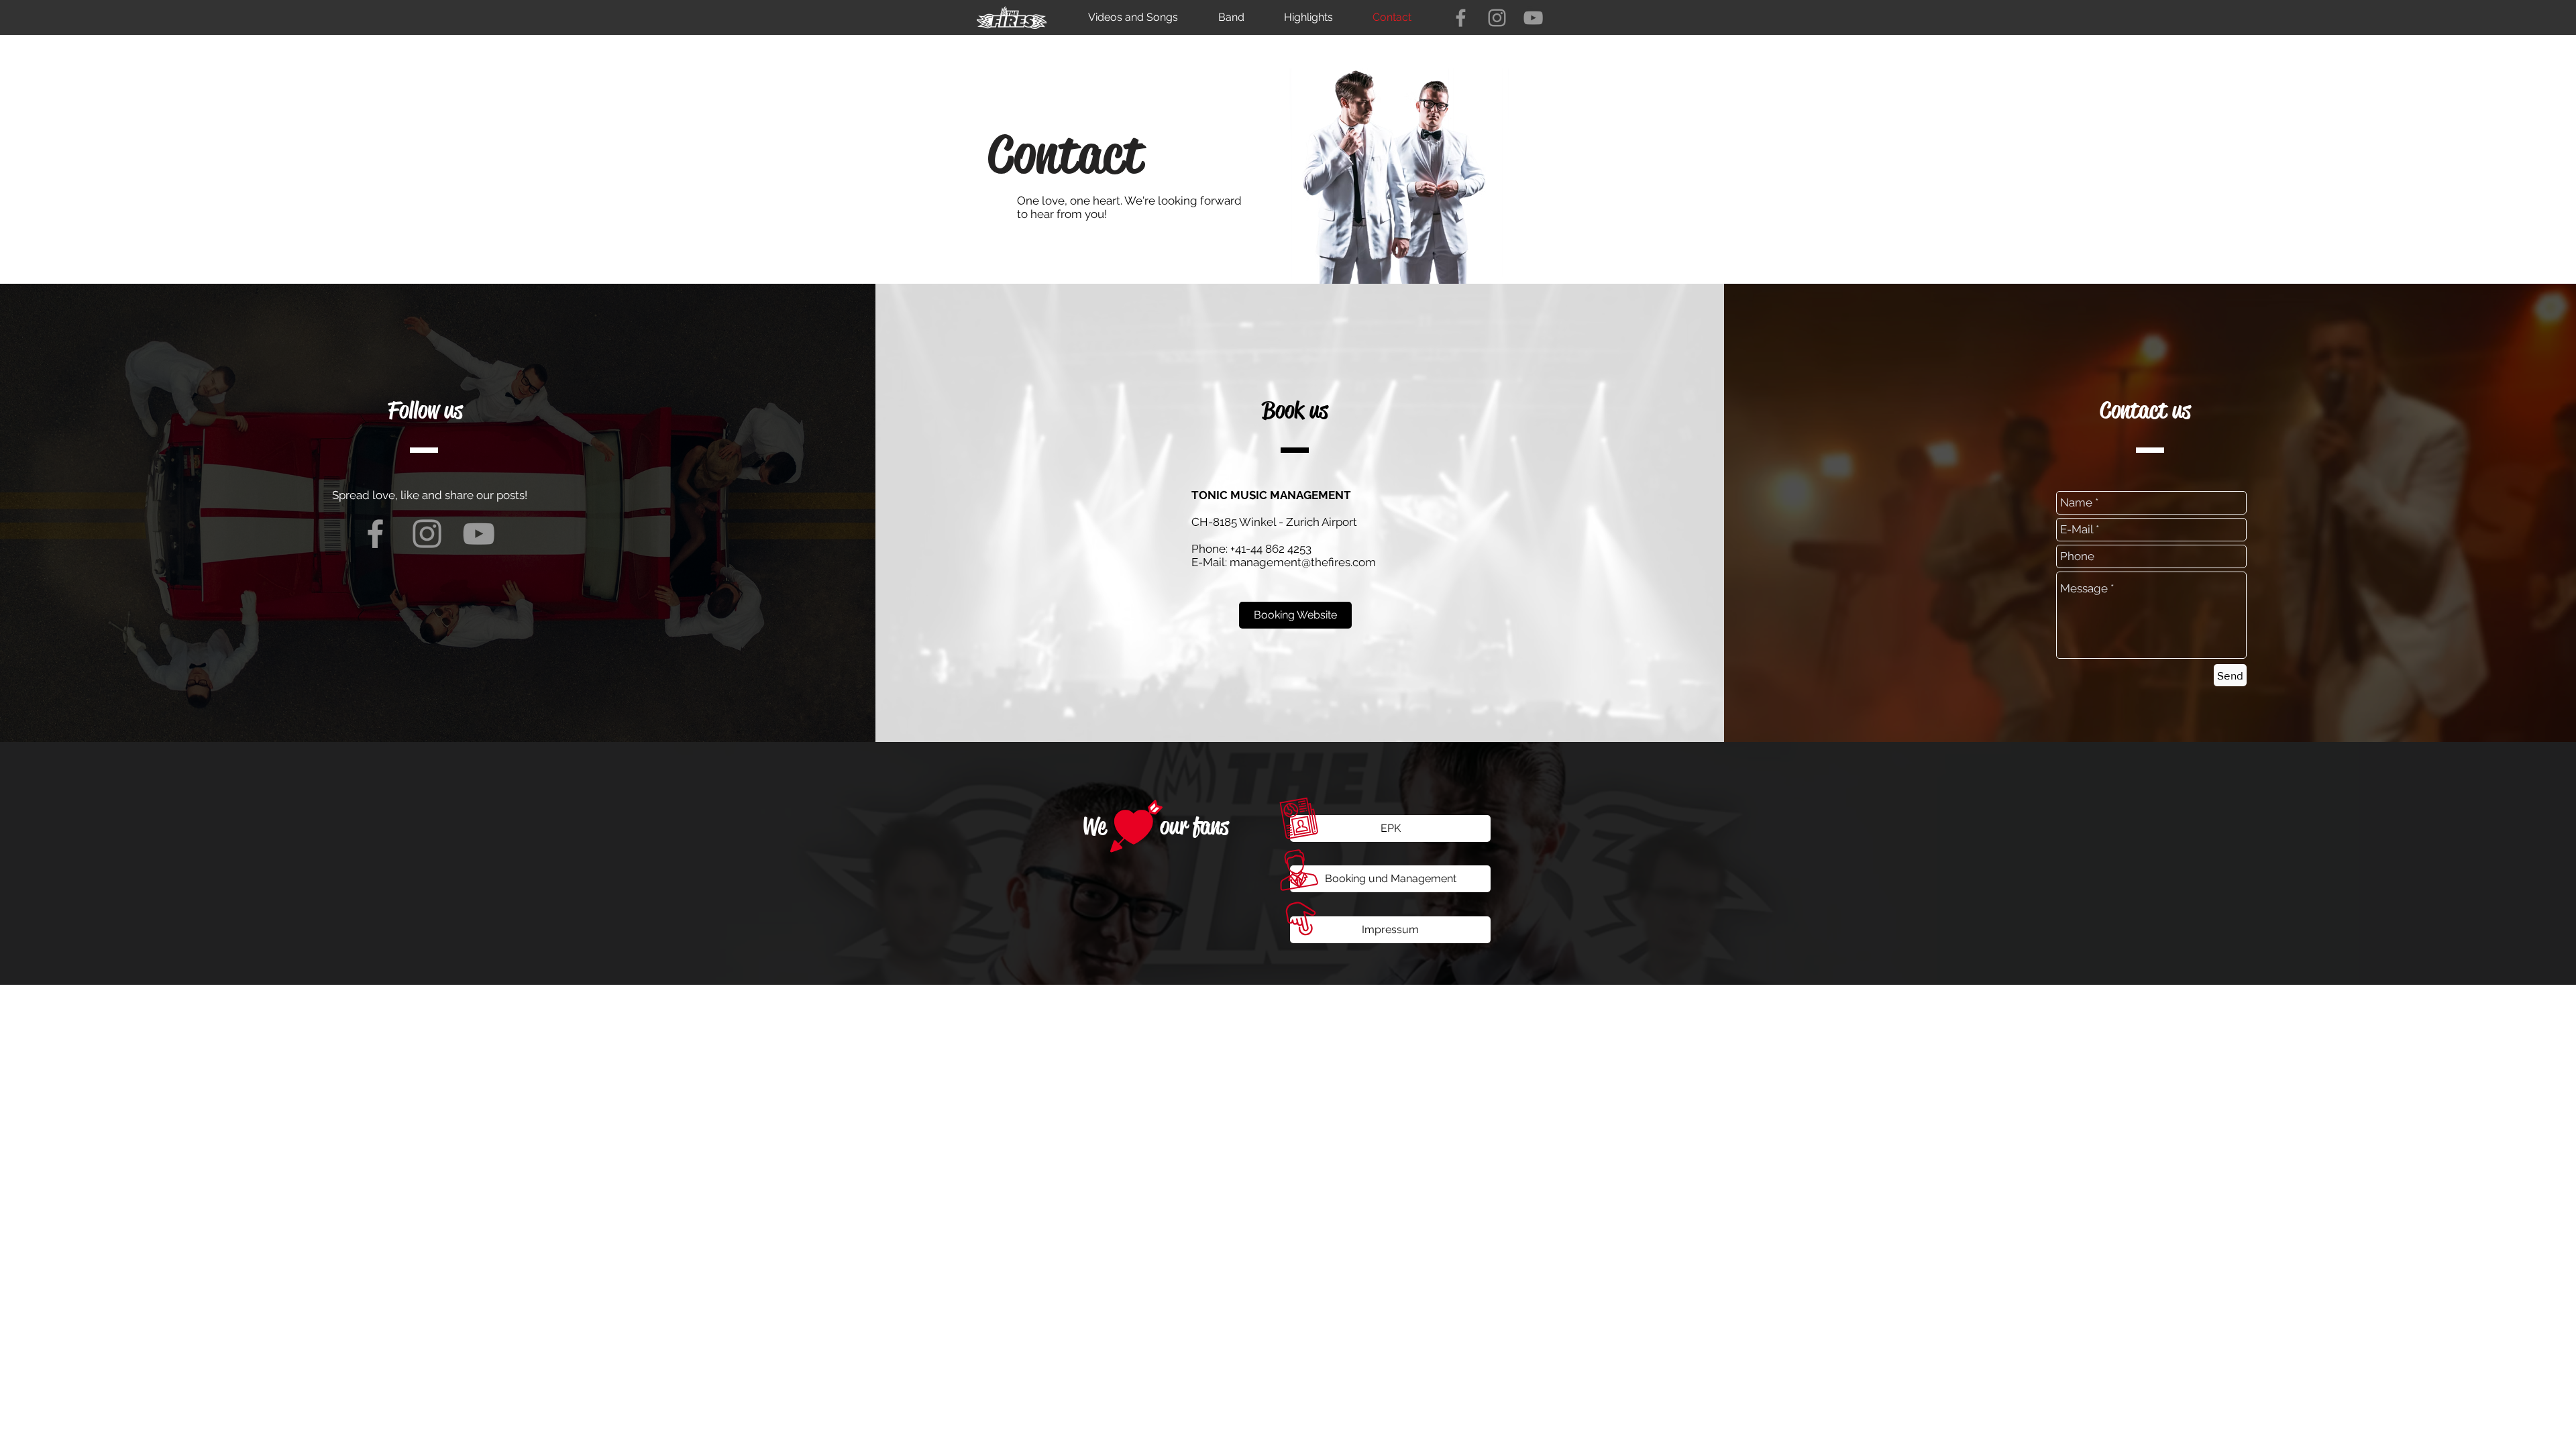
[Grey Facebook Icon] (1461, 18)
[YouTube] (1533, 18)
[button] (1390, 828)
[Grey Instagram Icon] (1497, 18)
